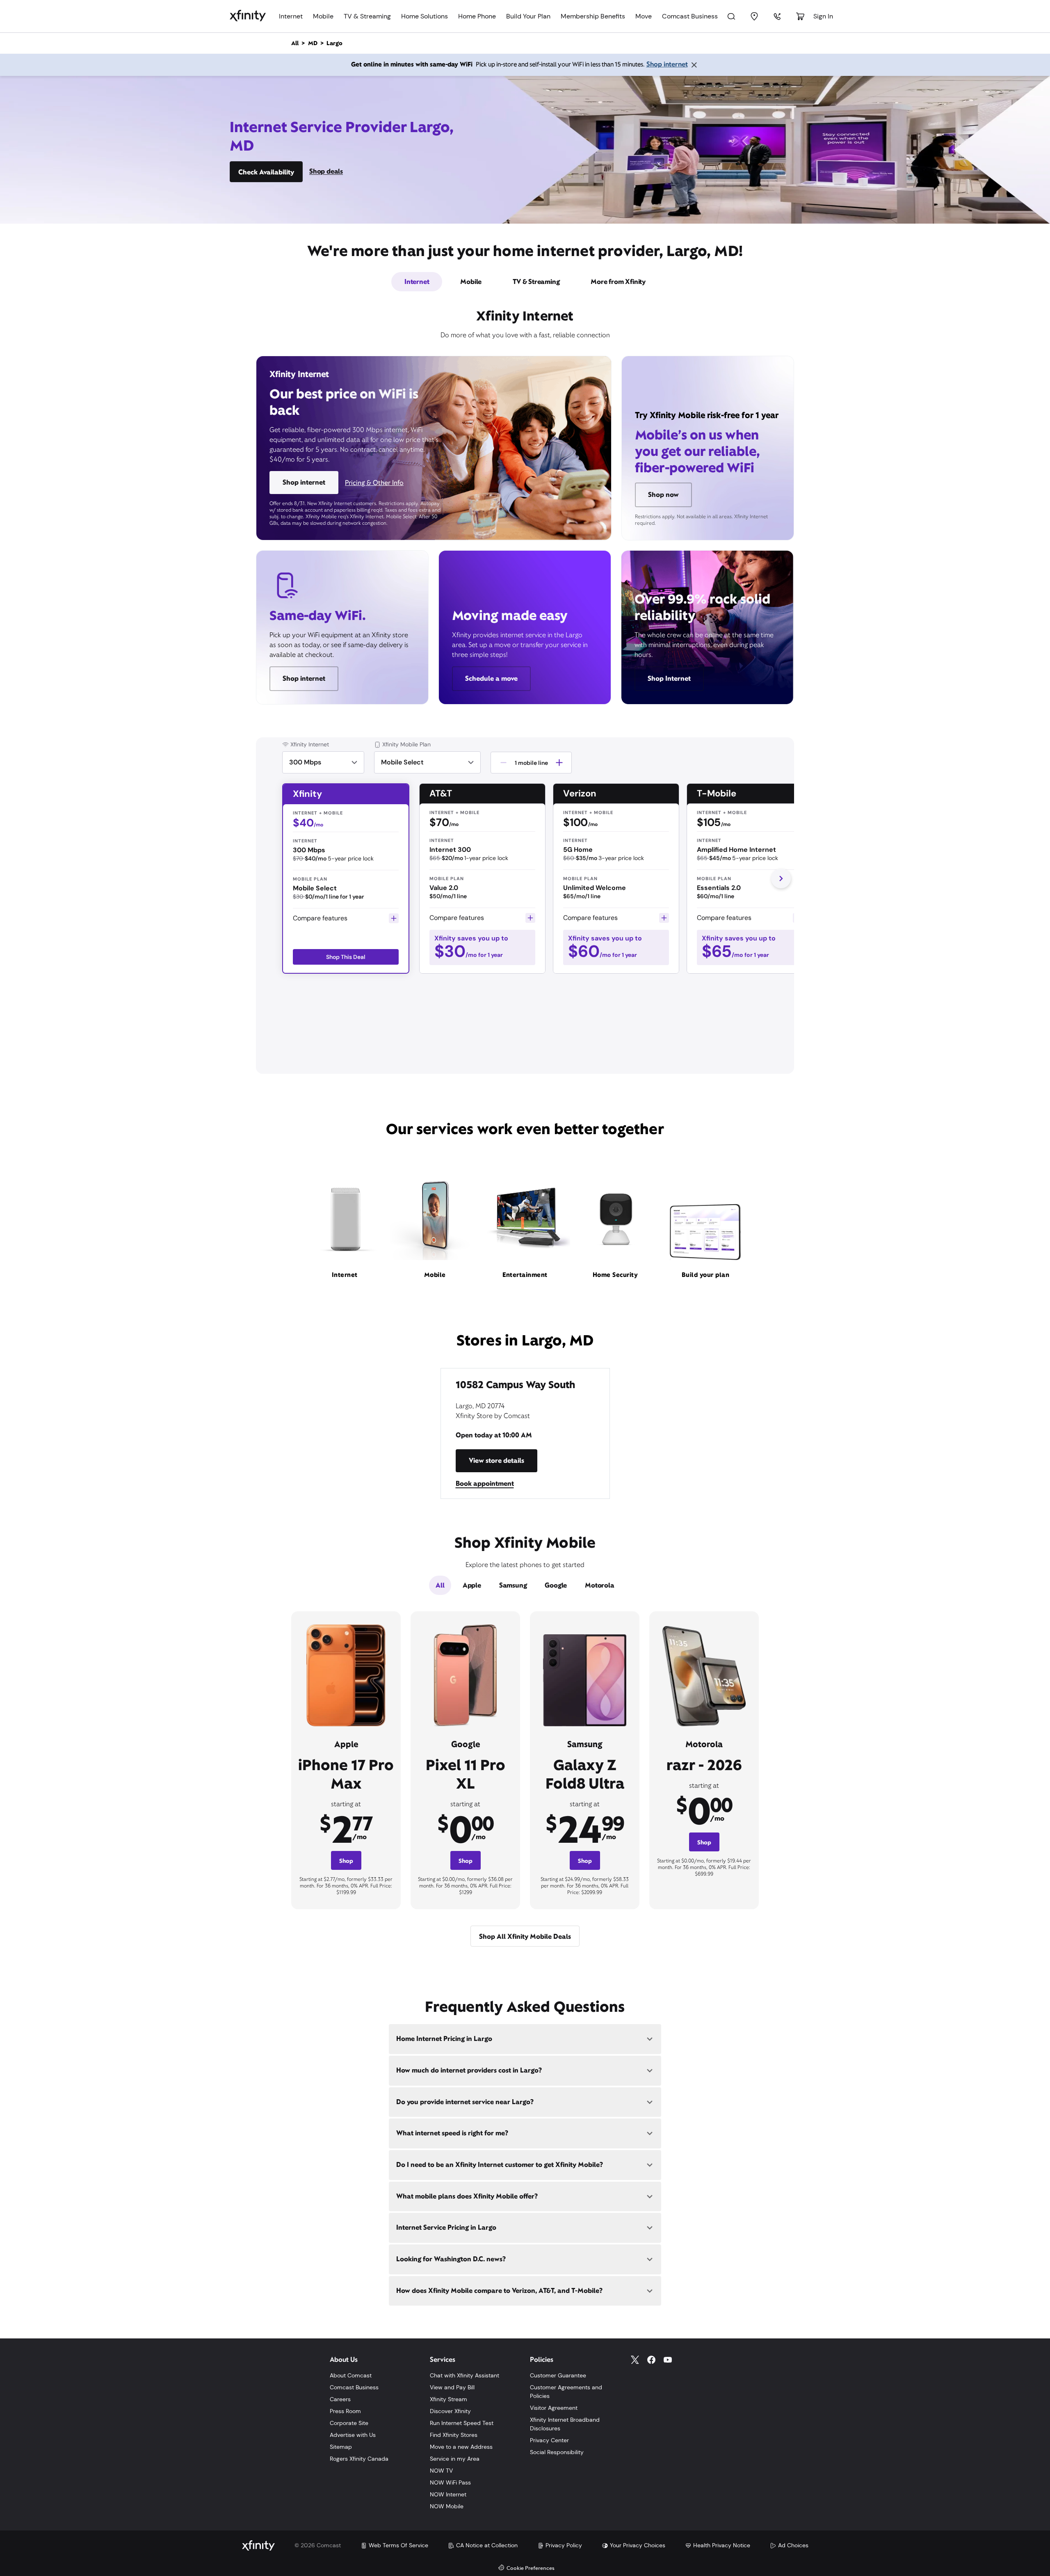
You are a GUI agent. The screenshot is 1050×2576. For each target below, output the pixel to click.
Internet (291, 16)
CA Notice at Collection (487, 2545)
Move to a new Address (461, 2447)
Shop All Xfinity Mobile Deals (525, 1937)
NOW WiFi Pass (450, 2482)
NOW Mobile (447, 2506)
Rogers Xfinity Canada (359, 2459)
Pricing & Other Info (374, 483)
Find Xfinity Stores (454, 2435)
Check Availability (266, 172)
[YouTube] (668, 2360)
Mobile (323, 16)
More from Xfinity (618, 282)
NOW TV (441, 2471)
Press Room (345, 2411)
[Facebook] (651, 2360)
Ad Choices (793, 2545)
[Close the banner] (694, 65)
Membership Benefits (593, 16)
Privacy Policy (564, 2545)
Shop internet (667, 64)
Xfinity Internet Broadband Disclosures (565, 2424)
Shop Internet (669, 678)
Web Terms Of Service (398, 2545)
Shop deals (326, 171)
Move (644, 16)
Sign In (823, 16)
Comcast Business (690, 16)
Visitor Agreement (554, 2408)
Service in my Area (455, 2459)
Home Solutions (425, 16)
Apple (472, 1585)
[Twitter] (635, 2360)
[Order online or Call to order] (777, 16)
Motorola (599, 1585)
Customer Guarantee (558, 2375)
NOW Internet (448, 2494)
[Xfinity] (248, 16)
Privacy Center (549, 2440)
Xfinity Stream (449, 2399)
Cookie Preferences (531, 2568)
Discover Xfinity (450, 2411)
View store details (496, 1461)
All (440, 1585)
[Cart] (800, 16)
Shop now (663, 495)
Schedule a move (491, 678)
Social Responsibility (557, 2452)
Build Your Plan (528, 16)
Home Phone (477, 16)
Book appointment (485, 1484)
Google (556, 1585)
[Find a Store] (754, 16)
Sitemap (341, 2447)
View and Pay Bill (452, 2387)
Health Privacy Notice (722, 2545)
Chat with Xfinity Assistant (465, 2375)
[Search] (731, 16)
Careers (340, 2399)
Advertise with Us (353, 2435)
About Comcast (351, 2375)
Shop (346, 1861)
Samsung (513, 1585)
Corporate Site (349, 2423)
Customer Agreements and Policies (566, 2392)
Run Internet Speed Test (462, 2423)
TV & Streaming (367, 16)
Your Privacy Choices (638, 2545)
